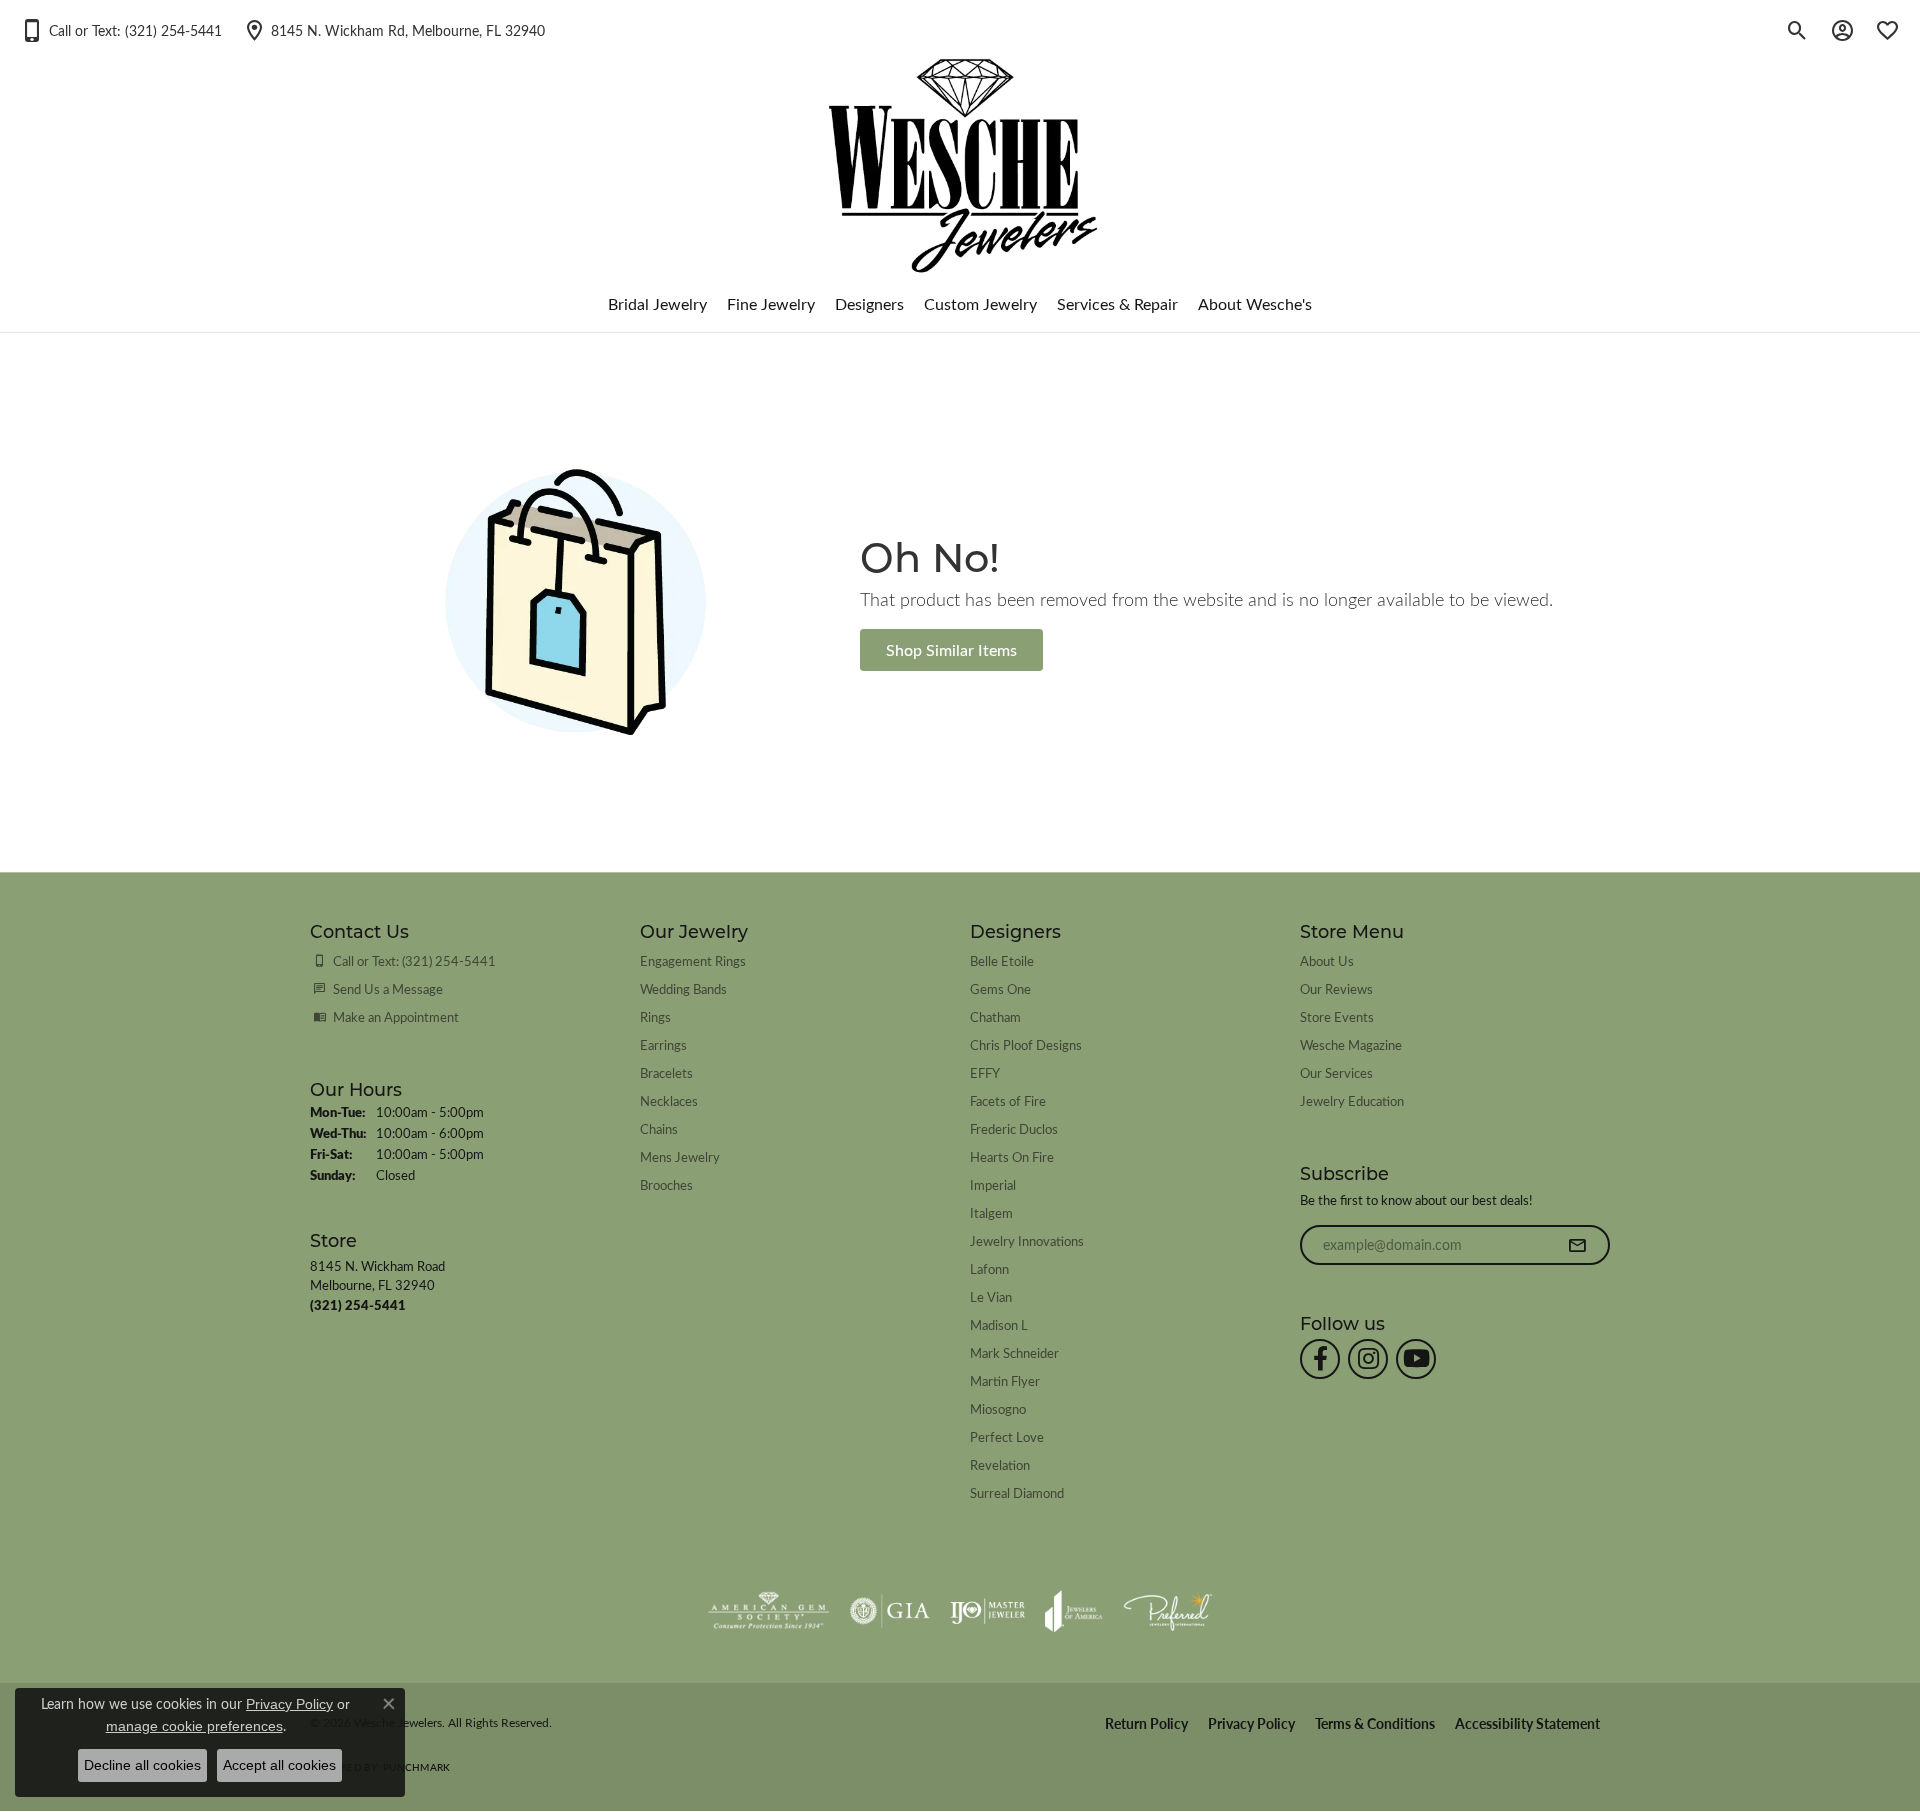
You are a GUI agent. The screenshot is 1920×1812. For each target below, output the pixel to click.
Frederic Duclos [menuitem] (1014, 1128)
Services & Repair (1117, 303)
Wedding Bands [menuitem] (683, 988)
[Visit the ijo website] (987, 1611)
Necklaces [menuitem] (669, 1100)
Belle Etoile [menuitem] (1002, 960)
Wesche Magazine (1351, 1044)
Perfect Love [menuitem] (1007, 1436)
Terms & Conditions (1375, 1723)
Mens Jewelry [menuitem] (680, 1156)
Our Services (1336, 1072)
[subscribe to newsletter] (1577, 1245)
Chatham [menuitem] (995, 1016)
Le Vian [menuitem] (991, 1296)
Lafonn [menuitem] (989, 1268)
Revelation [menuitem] (1000, 1464)
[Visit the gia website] (890, 1611)
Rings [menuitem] (655, 1016)
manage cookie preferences (194, 1726)
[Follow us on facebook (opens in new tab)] (1320, 1359)
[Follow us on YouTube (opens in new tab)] (1416, 1359)
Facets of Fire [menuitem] (1008, 1100)
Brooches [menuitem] (666, 1184)
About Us (1327, 960)
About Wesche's (1255, 303)
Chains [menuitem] (659, 1128)
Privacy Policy (1251, 1723)
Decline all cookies (142, 1765)
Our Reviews (1336, 988)
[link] (393, 30)
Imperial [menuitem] (993, 1184)
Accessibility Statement (1527, 1723)
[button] (121, 30)
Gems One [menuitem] (1000, 988)
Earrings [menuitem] (663, 1044)
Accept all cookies (279, 1765)
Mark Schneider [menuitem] (1014, 1352)
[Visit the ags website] (768, 1611)
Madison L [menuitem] (999, 1324)
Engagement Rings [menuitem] (693, 960)
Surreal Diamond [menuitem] (1017, 1492)
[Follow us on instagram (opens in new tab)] (1368, 1359)
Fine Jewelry (771, 303)
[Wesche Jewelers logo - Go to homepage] (960, 149)
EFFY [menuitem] (985, 1072)
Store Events (1337, 1016)
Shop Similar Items (951, 649)
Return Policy (1146, 1723)
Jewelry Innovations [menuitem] (1027, 1240)
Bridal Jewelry (657, 303)
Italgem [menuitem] (991, 1212)
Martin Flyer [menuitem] (1005, 1380)
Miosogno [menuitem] (998, 1408)
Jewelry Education (1352, 1100)
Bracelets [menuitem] (666, 1072)
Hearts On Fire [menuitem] (1012, 1156)
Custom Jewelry (980, 303)
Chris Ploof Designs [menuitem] (1026, 1044)
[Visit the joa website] (1074, 1611)
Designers (869, 303)
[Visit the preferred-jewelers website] (1168, 1611)
